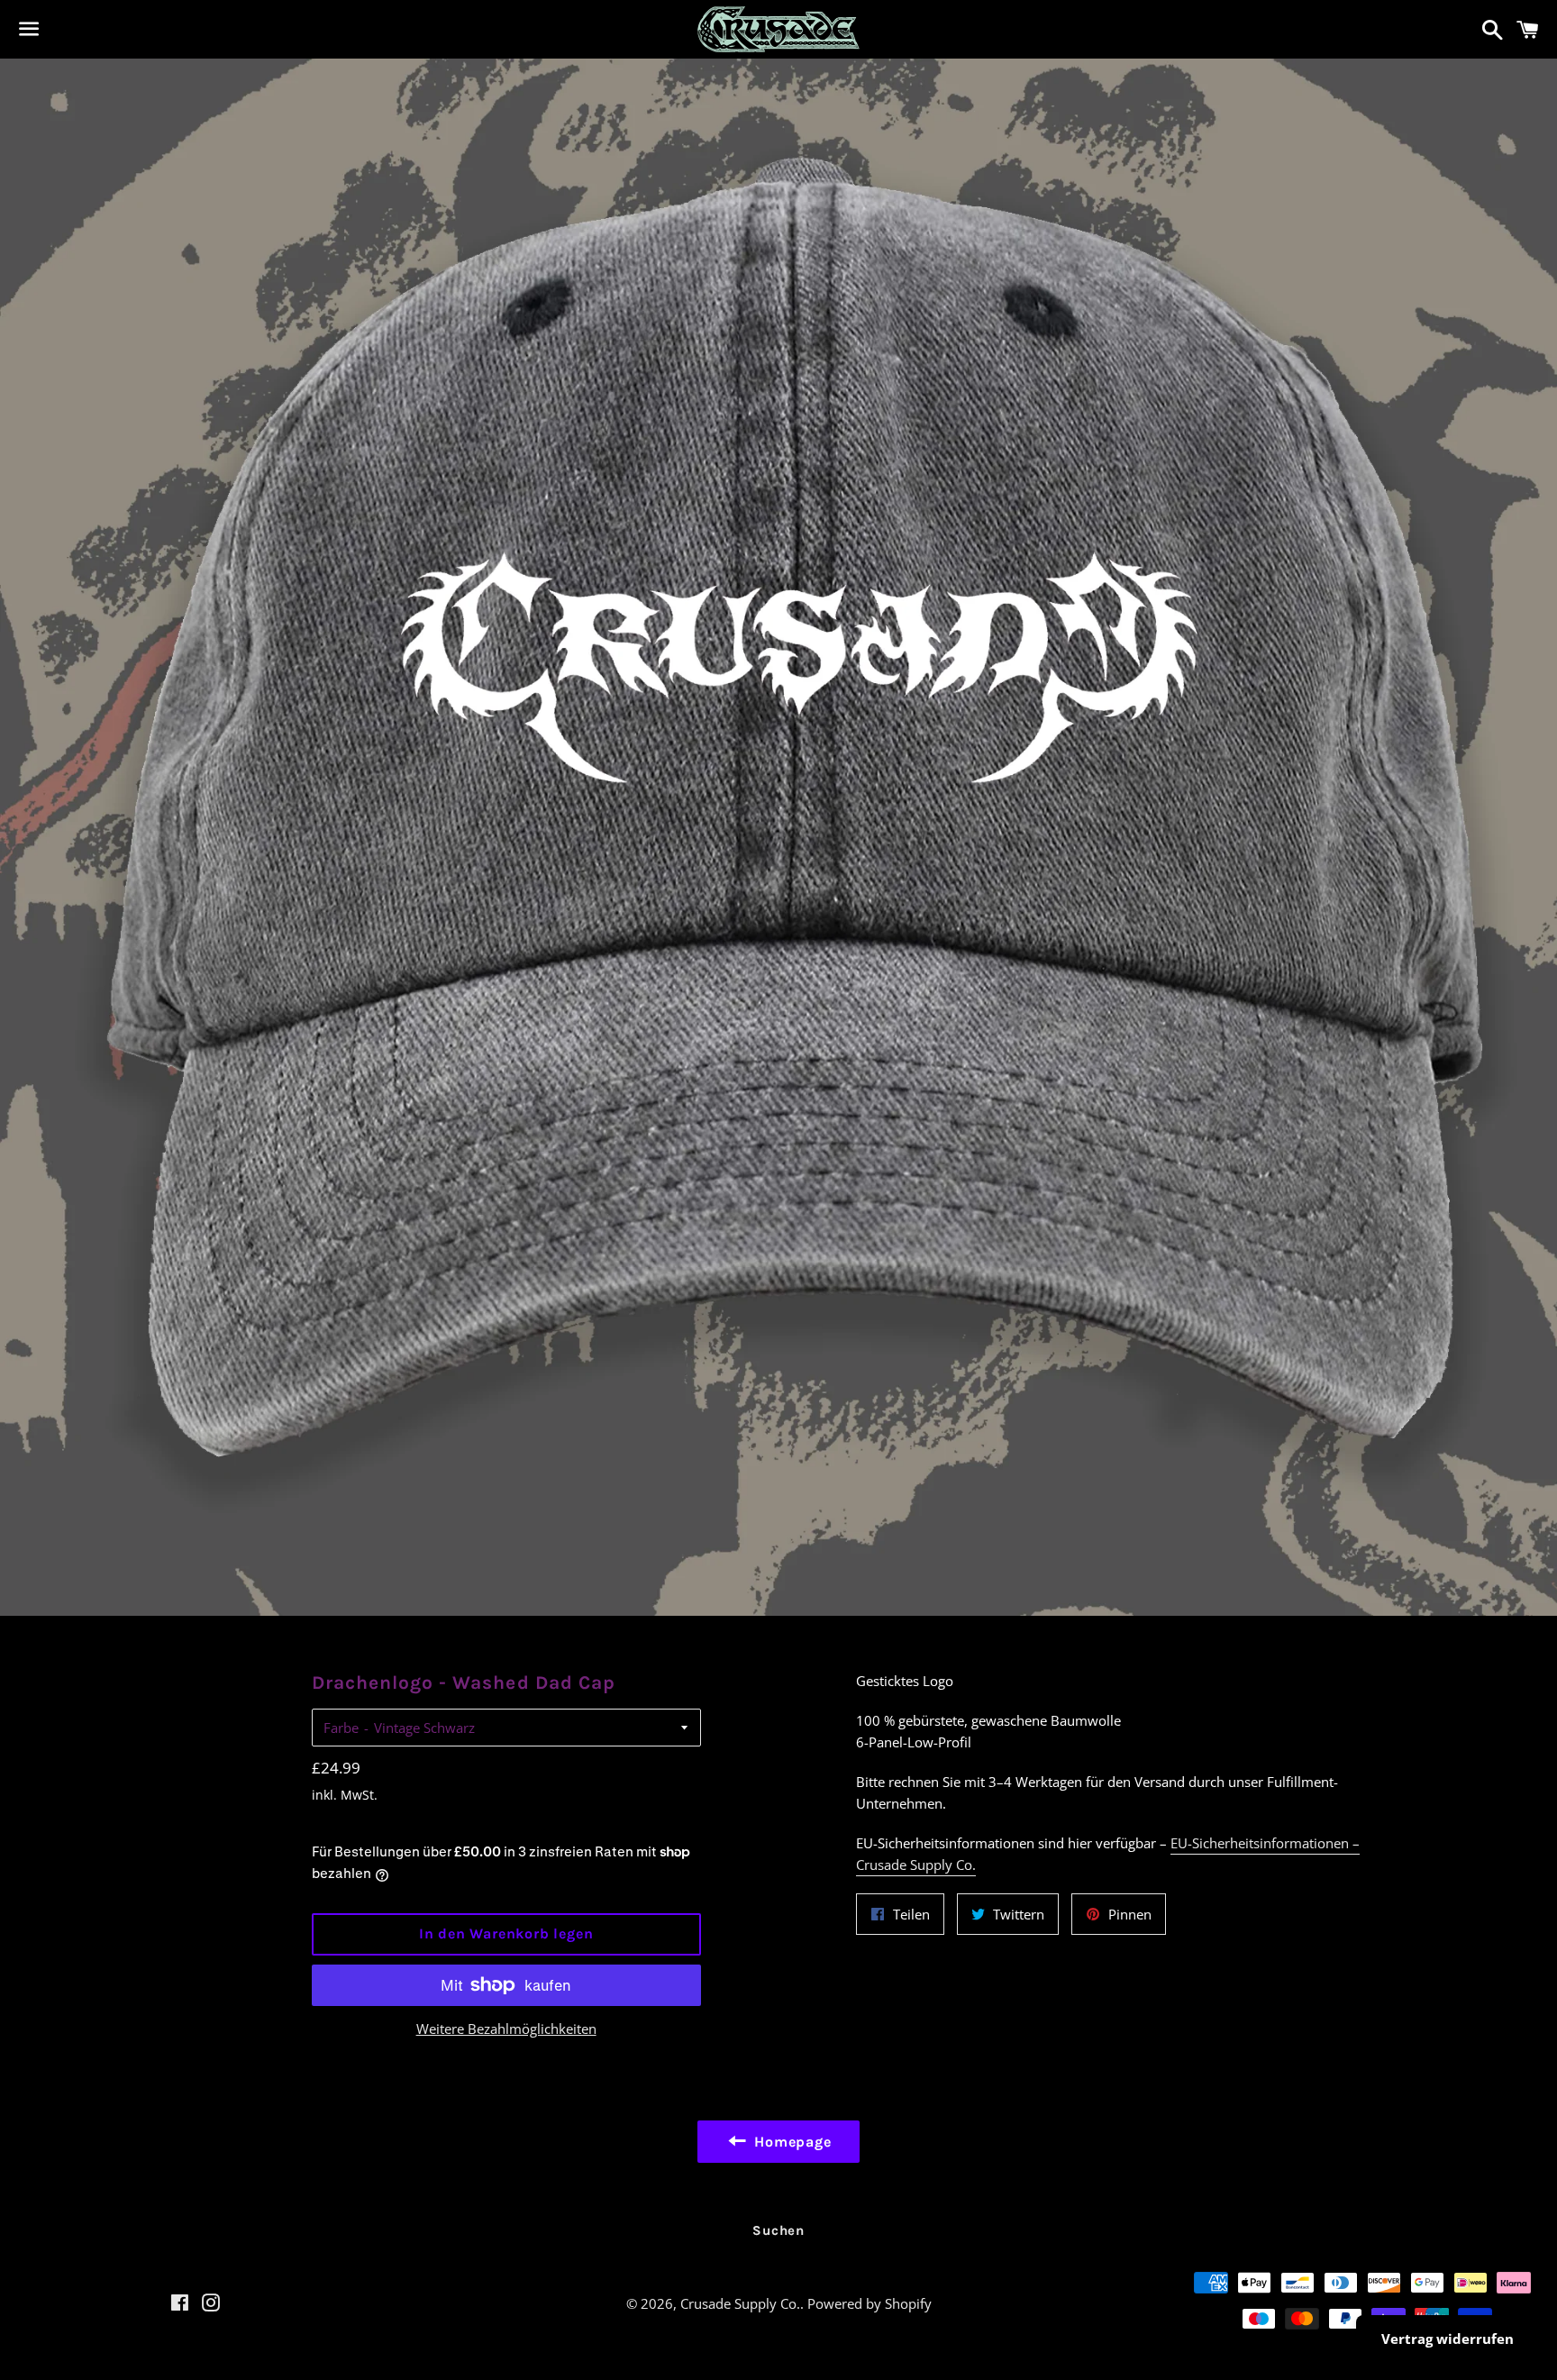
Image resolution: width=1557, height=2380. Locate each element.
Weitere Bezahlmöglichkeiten (506, 2029)
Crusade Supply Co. (740, 2303)
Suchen (778, 2230)
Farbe (341, 1728)
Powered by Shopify (870, 2303)
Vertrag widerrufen (1448, 2339)
